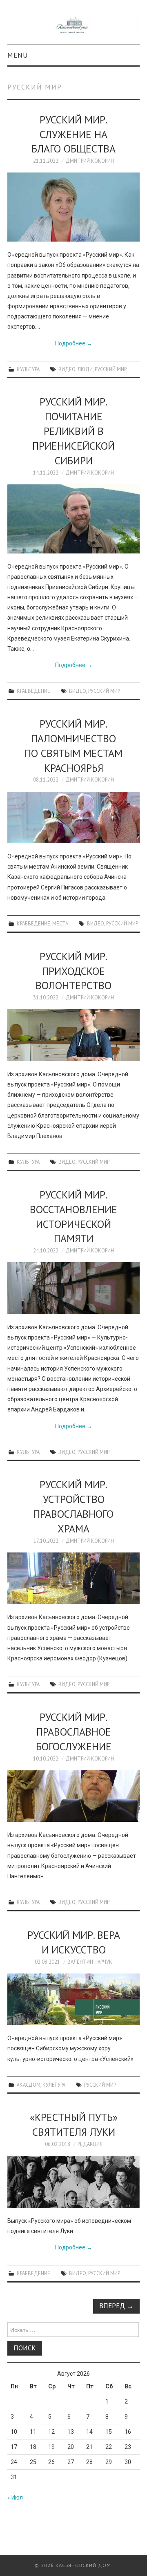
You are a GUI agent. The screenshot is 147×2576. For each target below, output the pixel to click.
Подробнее (74, 343)
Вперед (116, 2306)
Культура (28, 369)
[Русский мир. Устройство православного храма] (73, 1578)
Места (60, 923)
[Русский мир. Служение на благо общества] (73, 207)
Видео (67, 369)
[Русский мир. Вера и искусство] (73, 1999)
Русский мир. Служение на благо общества (73, 134)
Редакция (90, 2144)
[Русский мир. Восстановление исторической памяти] (73, 1288)
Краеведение (33, 691)
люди (85, 369)
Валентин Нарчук (90, 1962)
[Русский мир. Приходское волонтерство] (73, 1035)
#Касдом (29, 2085)
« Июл (15, 2498)
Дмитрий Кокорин (90, 161)
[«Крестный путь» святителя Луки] (73, 2182)
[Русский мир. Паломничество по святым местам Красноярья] (73, 818)
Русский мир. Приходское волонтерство (73, 971)
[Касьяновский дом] (73, 26)
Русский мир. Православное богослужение (74, 1732)
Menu (18, 55)
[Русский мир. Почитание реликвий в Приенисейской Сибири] (73, 519)
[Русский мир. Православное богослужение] (73, 1796)
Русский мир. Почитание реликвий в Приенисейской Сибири (73, 431)
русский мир (111, 369)
